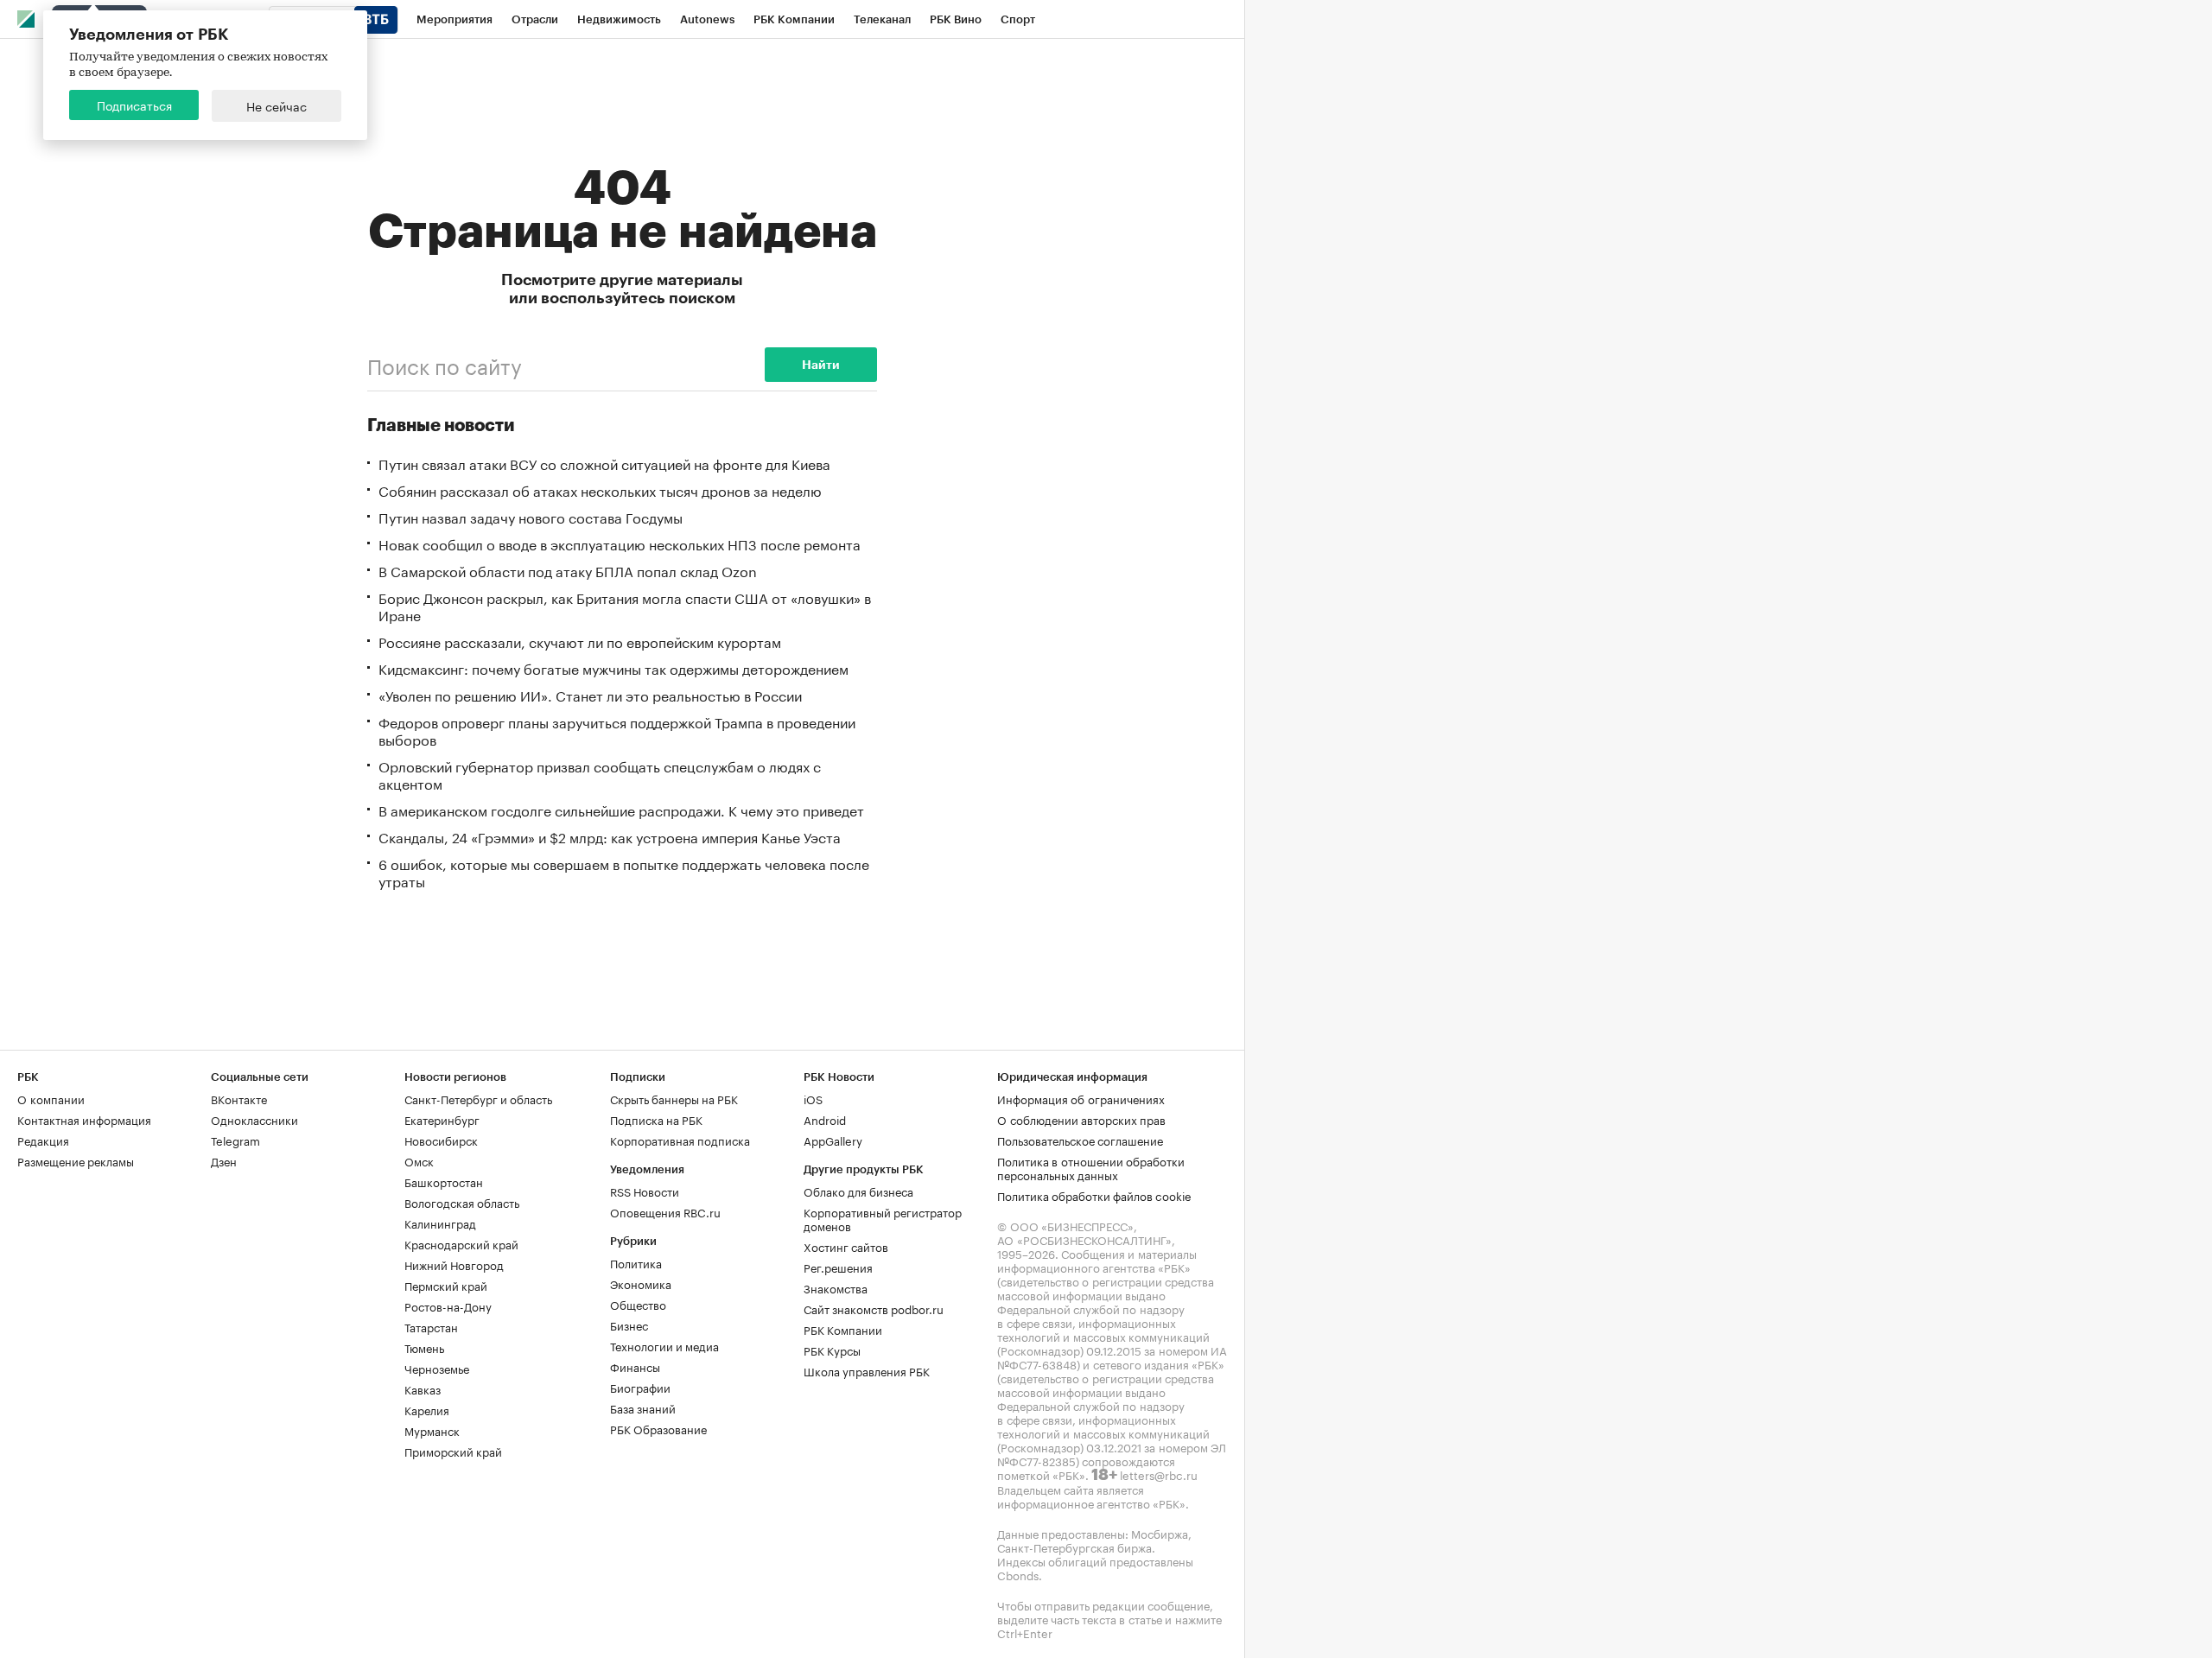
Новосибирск (441, 1140)
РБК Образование (658, 1428)
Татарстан (431, 1326)
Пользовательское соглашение (1080, 1140)
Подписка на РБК (656, 1119)
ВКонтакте (239, 1098)
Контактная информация (84, 1119)
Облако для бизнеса (858, 1191)
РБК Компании (843, 1329)
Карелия (427, 1409)
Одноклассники (254, 1119)
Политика (636, 1262)
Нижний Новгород (454, 1264)
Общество (638, 1304)
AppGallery (833, 1140)
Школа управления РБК (867, 1370)
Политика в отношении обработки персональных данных (1091, 1167)
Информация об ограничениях (1081, 1098)
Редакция (43, 1140)
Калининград (440, 1223)
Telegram (235, 1140)
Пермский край (446, 1285)
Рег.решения (838, 1267)
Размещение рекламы (76, 1160)
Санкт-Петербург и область (478, 1098)
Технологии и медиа (664, 1345)
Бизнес (629, 1324)
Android (825, 1119)
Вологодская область (462, 1202)
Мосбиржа (1160, 1533)
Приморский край (453, 1451)
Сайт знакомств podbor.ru (874, 1308)
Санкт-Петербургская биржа (1074, 1547)
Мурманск (432, 1430)
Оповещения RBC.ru (665, 1211)
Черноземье (437, 1368)
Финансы (635, 1366)
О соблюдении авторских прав (1081, 1119)
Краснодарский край (461, 1243)
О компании (51, 1098)
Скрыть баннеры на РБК (674, 1098)
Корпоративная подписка (680, 1140)
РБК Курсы (832, 1350)
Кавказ (423, 1388)
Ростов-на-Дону (448, 1305)
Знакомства (836, 1287)
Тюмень (424, 1347)
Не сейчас (276, 105)
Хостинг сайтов (846, 1246)
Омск (419, 1160)
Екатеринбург (442, 1119)
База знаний (643, 1407)
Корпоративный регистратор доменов (883, 1218)
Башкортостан (444, 1181)
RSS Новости (645, 1191)
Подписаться (134, 105)
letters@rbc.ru (1159, 1474)
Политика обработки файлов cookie (1094, 1195)
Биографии (640, 1387)
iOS (813, 1098)
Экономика (641, 1283)
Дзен (224, 1160)
